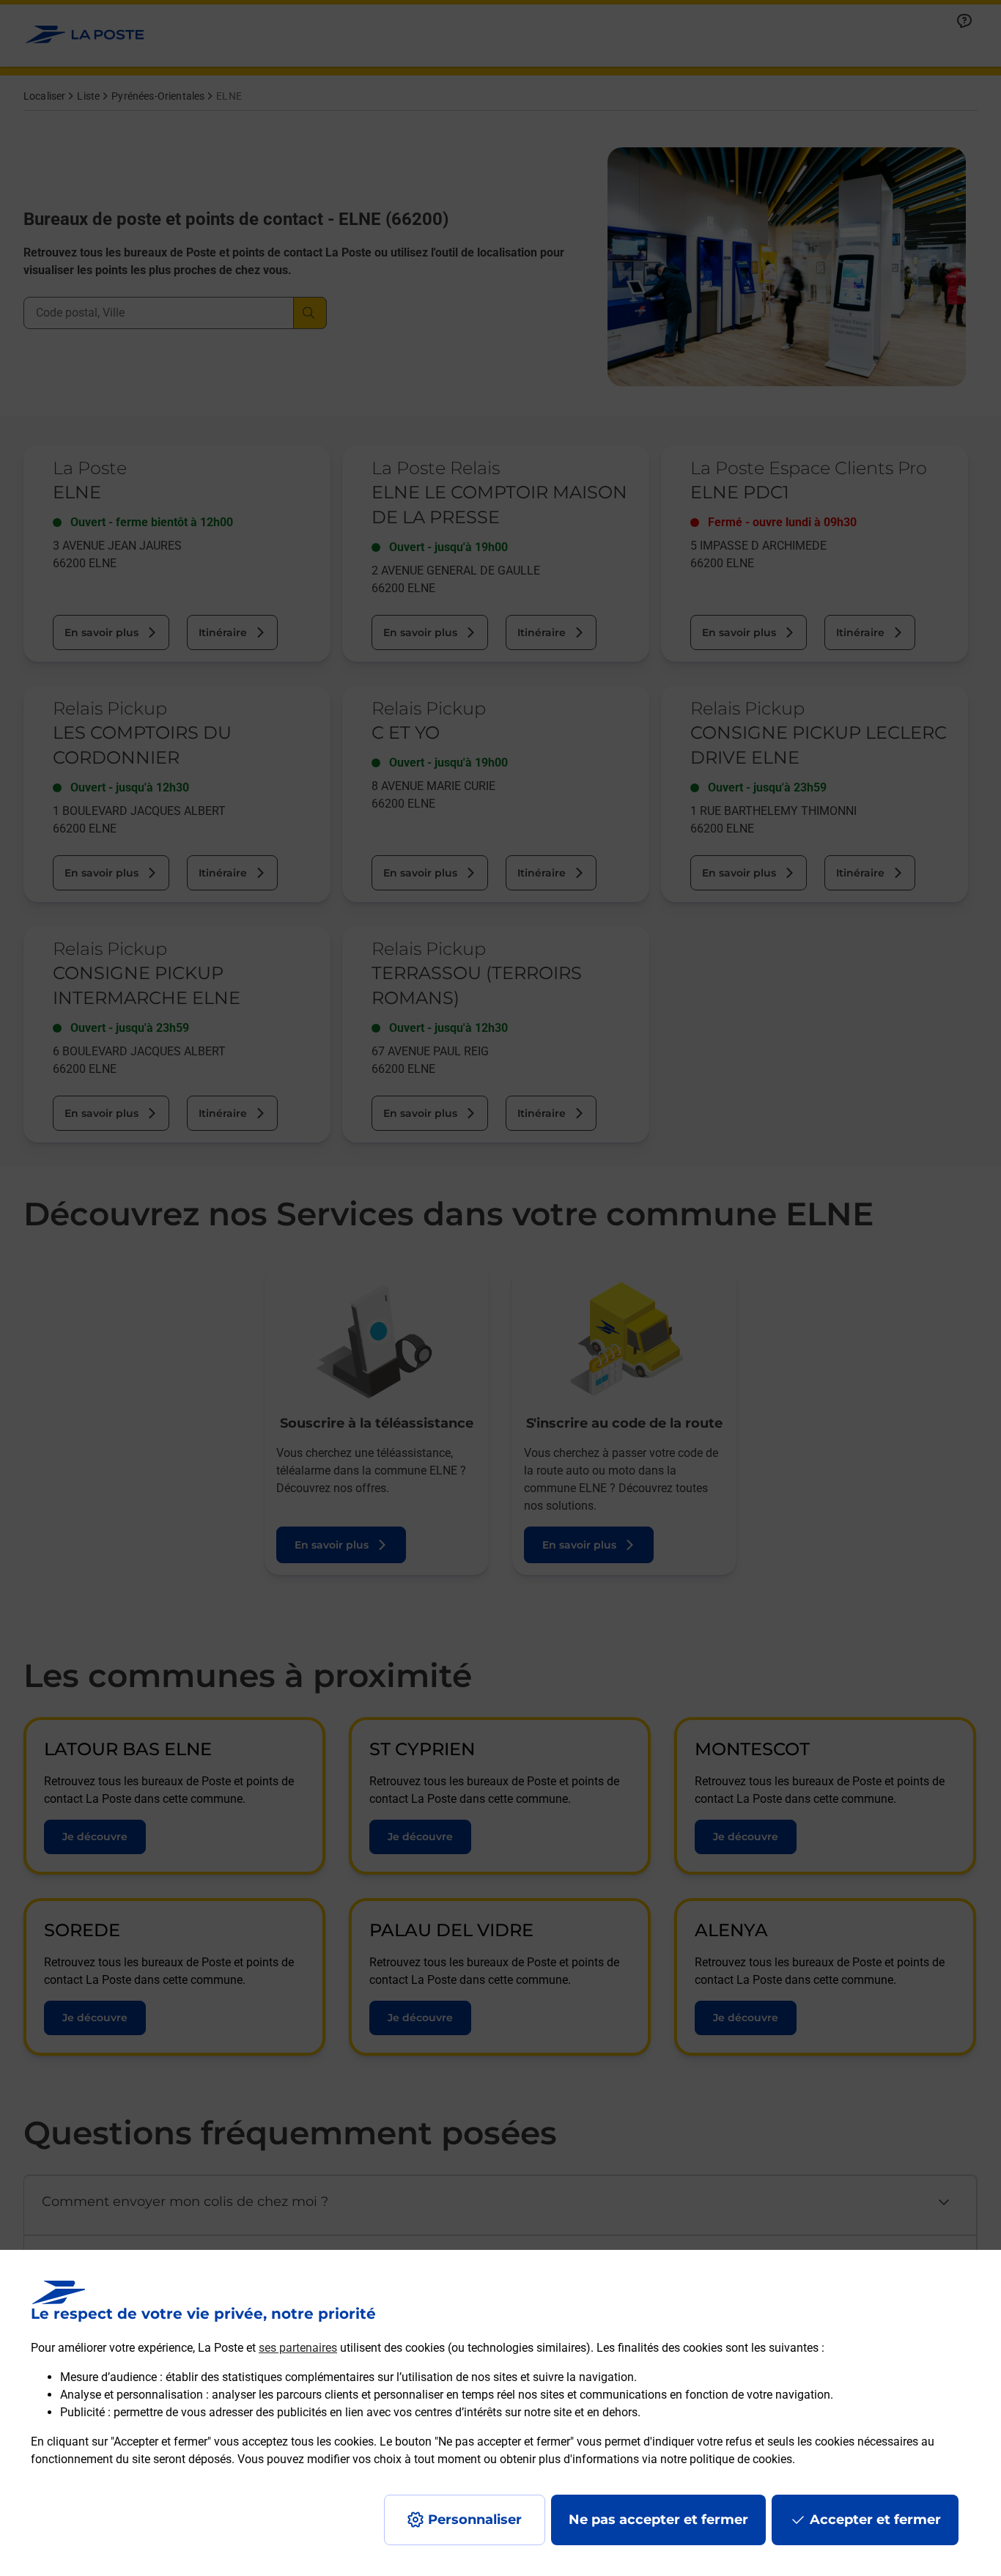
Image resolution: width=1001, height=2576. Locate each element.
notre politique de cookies (726, 2459)
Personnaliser (475, 2520)
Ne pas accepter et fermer (658, 2520)
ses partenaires (298, 2348)
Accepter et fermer (875, 2520)
